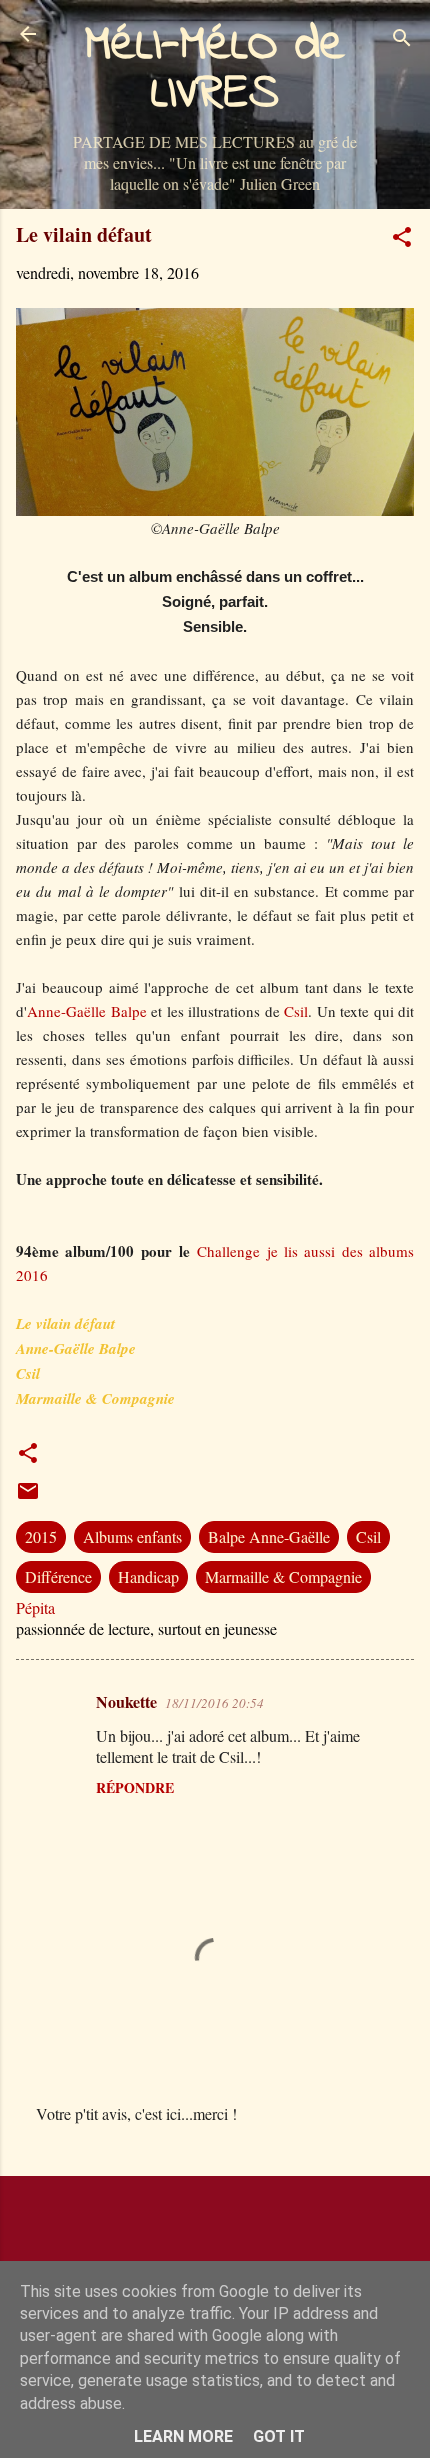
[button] (402, 240)
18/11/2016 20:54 (214, 1703)
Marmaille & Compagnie (283, 1576)
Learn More (183, 2436)
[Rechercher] (402, 40)
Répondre (135, 1787)
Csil (294, 1011)
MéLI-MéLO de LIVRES (215, 70)
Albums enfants (132, 1536)
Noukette (126, 1701)
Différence (58, 1576)
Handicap (148, 1576)
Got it (279, 2436)
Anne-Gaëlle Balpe (87, 1011)
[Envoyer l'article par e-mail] (28, 1496)
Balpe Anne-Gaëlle (269, 1536)
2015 (41, 1536)
